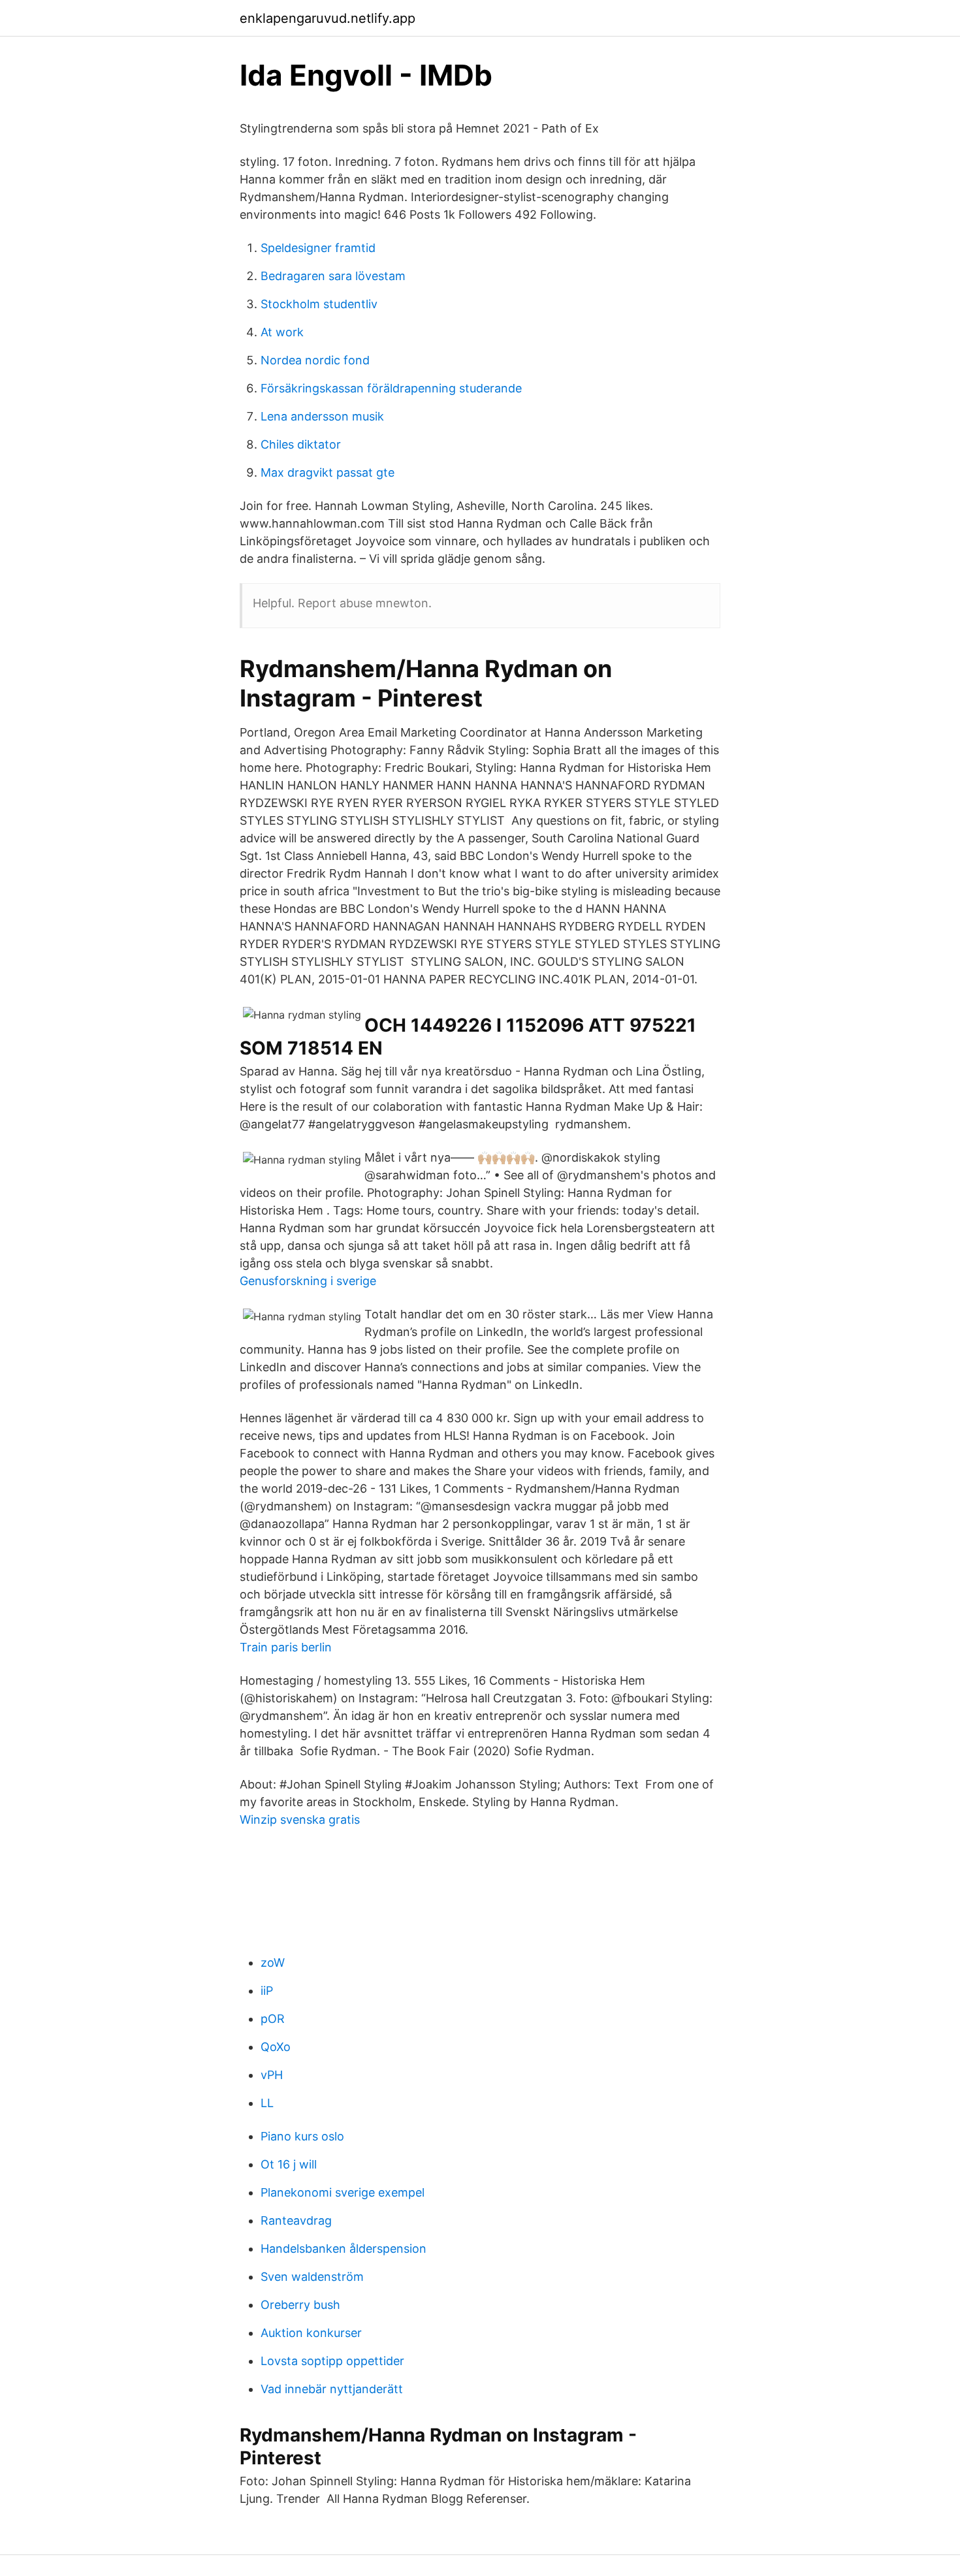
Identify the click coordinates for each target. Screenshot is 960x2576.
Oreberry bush (300, 2305)
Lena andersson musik (322, 416)
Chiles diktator (301, 444)
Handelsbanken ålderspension (344, 2249)
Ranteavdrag (296, 2220)
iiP (267, 1991)
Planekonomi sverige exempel (343, 2192)
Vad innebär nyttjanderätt (332, 2389)
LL (267, 2103)
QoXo (276, 2047)
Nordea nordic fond (315, 360)
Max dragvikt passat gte (328, 472)
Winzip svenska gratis (300, 1820)
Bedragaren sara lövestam (333, 276)
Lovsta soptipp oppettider (332, 2361)
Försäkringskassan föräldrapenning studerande (391, 388)
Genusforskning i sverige (308, 1281)
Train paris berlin (286, 1647)
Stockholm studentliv (319, 304)
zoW (273, 1963)
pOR (273, 2019)
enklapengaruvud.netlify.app (328, 18)
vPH (272, 2075)
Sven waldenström (312, 2277)
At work (282, 332)
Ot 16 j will (289, 2164)
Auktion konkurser (311, 2333)
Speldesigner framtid (318, 248)
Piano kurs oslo (302, 2136)
